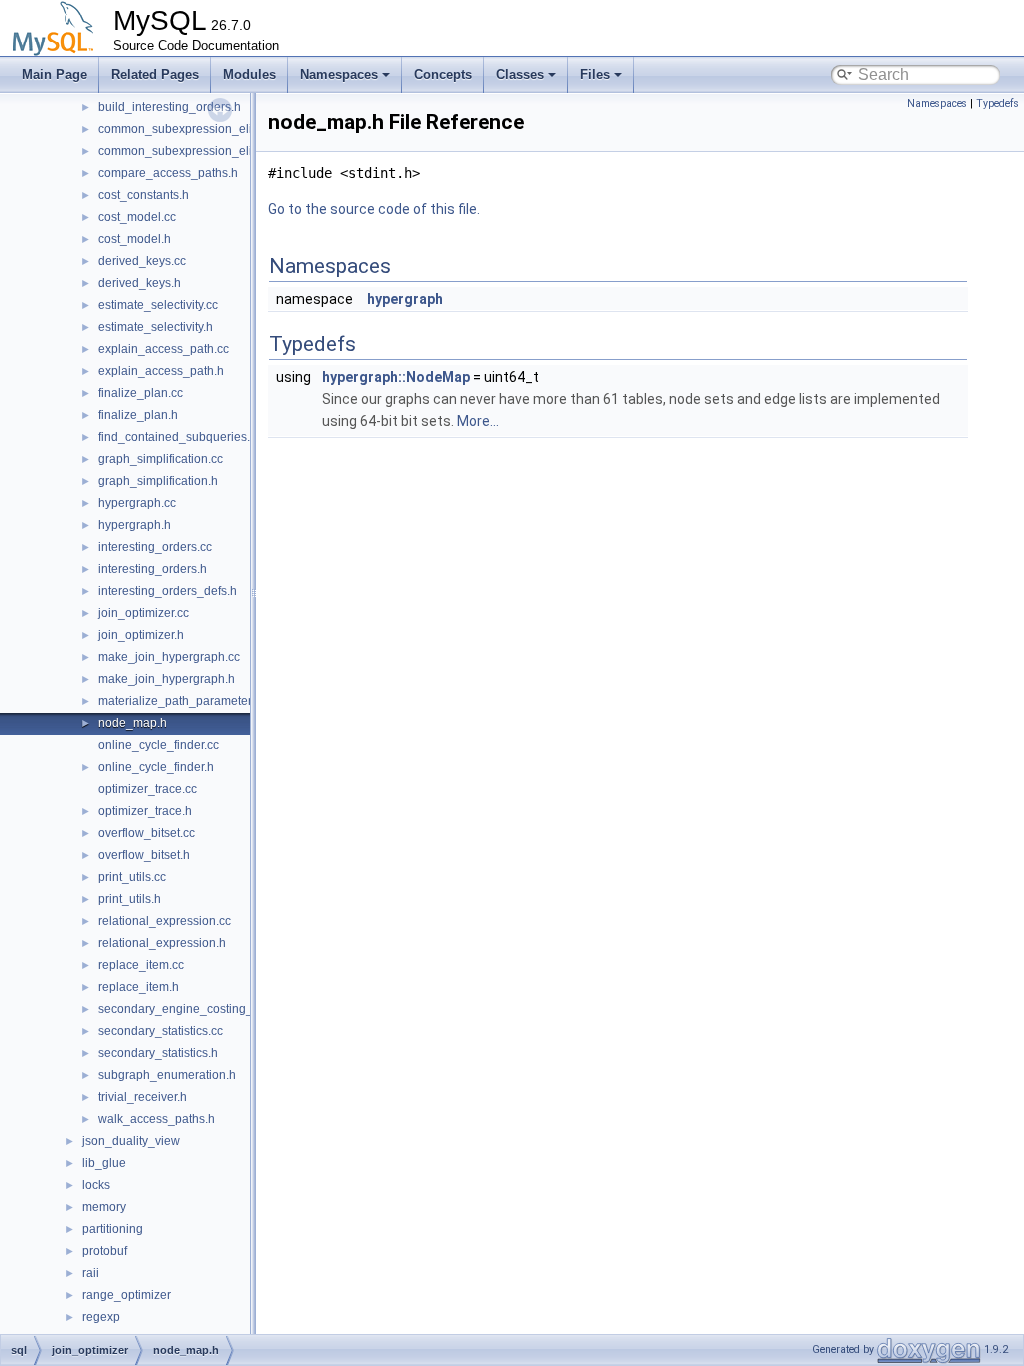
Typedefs (997, 103)
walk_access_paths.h (156, 1119)
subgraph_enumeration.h (167, 1075)
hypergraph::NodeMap (396, 377)
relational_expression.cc (164, 921)
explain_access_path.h (161, 371)
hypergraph (405, 299)
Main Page (54, 74)
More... (478, 421)
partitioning (112, 1229)
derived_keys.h (139, 283)
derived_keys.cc (142, 261)
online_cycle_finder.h (156, 767)
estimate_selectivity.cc (158, 305)
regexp (101, 1317)
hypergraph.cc (137, 503)
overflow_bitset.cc (146, 833)
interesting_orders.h (152, 569)
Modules (249, 74)
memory (104, 1207)
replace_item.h (138, 987)
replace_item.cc (141, 965)
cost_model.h (134, 239)
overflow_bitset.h (144, 855)
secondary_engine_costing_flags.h (193, 1009)
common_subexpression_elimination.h (203, 151)
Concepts (443, 74)
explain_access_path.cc (163, 349)
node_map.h (132, 723)
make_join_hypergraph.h (166, 679)
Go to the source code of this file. (374, 209)
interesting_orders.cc (155, 547)
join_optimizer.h (141, 635)
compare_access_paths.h (168, 173)
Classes (520, 74)
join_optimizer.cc (143, 613)
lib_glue (104, 1163)
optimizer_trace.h (145, 811)
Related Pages (155, 74)
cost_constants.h (143, 195)
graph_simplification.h (158, 481)
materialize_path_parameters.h (183, 701)
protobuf (104, 1251)
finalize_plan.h (138, 415)
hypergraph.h (134, 525)
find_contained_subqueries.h (177, 437)
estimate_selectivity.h (155, 327)
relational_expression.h (162, 943)
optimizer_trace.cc (147, 789)
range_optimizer (126, 1295)
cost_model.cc (137, 217)
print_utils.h (129, 899)
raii (90, 1273)
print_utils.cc (132, 877)
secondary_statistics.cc (160, 1031)
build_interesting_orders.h (169, 107)
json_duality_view (131, 1141)
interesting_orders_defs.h (167, 591)
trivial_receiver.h (142, 1097)
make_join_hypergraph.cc (169, 657)
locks (96, 1185)
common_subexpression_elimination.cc (206, 129)
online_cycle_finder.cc (158, 745)
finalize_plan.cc (140, 393)
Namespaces (339, 74)
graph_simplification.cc (160, 459)
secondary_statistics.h (158, 1053)
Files (595, 74)
